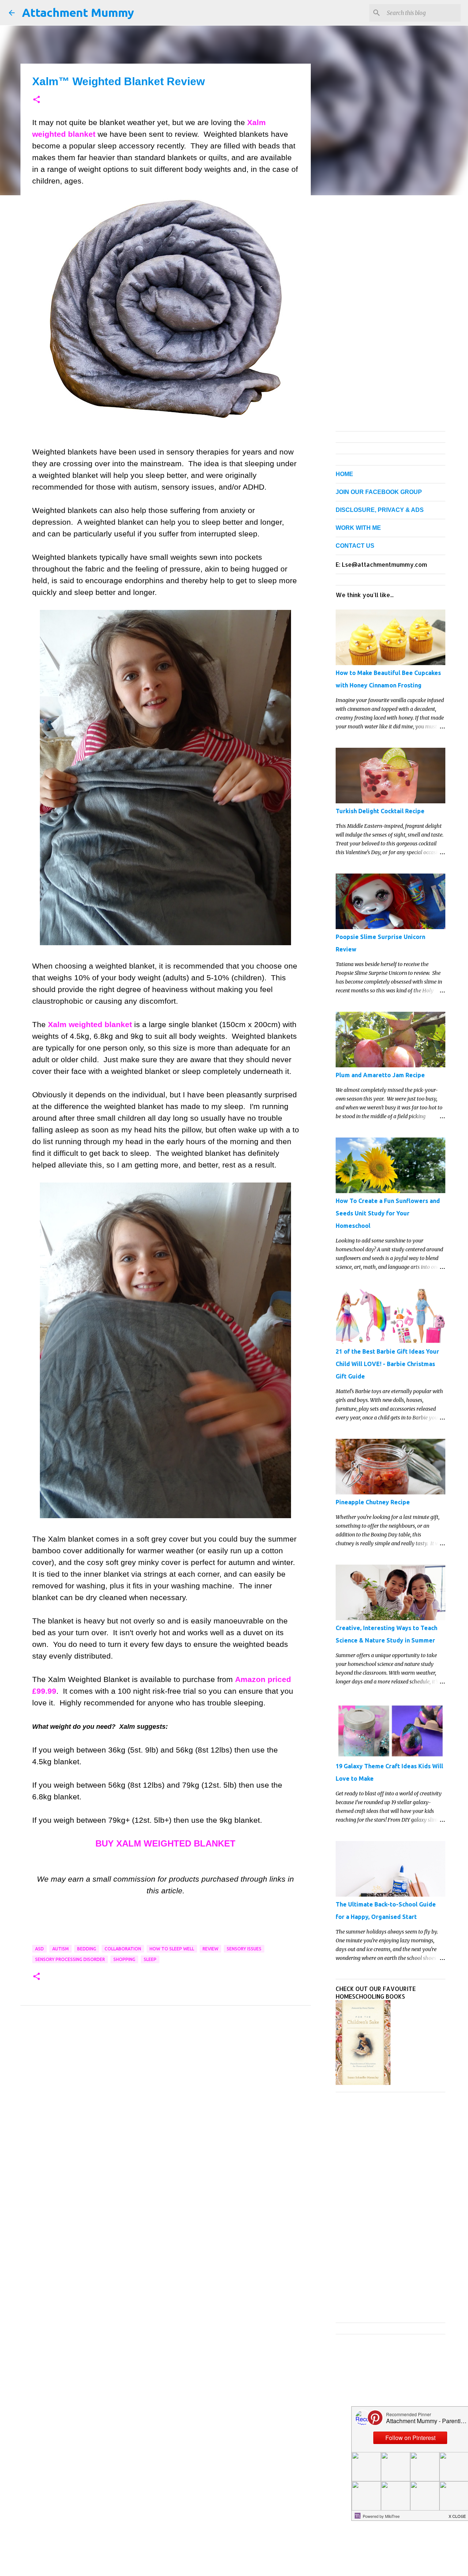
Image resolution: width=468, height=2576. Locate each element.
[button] (37, 100)
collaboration (123, 1949)
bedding (87, 1949)
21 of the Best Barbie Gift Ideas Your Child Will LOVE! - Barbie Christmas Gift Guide (387, 1364)
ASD (39, 1949)
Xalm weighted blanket (90, 1024)
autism (61, 1949)
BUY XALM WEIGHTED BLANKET (165, 1843)
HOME (344, 474)
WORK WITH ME (358, 528)
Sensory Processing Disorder (70, 1959)
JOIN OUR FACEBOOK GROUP (379, 492)
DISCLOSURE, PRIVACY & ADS (380, 510)
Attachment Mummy (78, 12)
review (210, 1949)
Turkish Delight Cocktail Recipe (380, 811)
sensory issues (244, 1949)
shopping (124, 1959)
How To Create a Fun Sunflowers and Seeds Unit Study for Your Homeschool (388, 1213)
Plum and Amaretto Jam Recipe (380, 1075)
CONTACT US (355, 546)
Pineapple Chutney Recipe (373, 1502)
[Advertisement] (166, 2083)
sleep (150, 1959)
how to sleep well (172, 1949)
